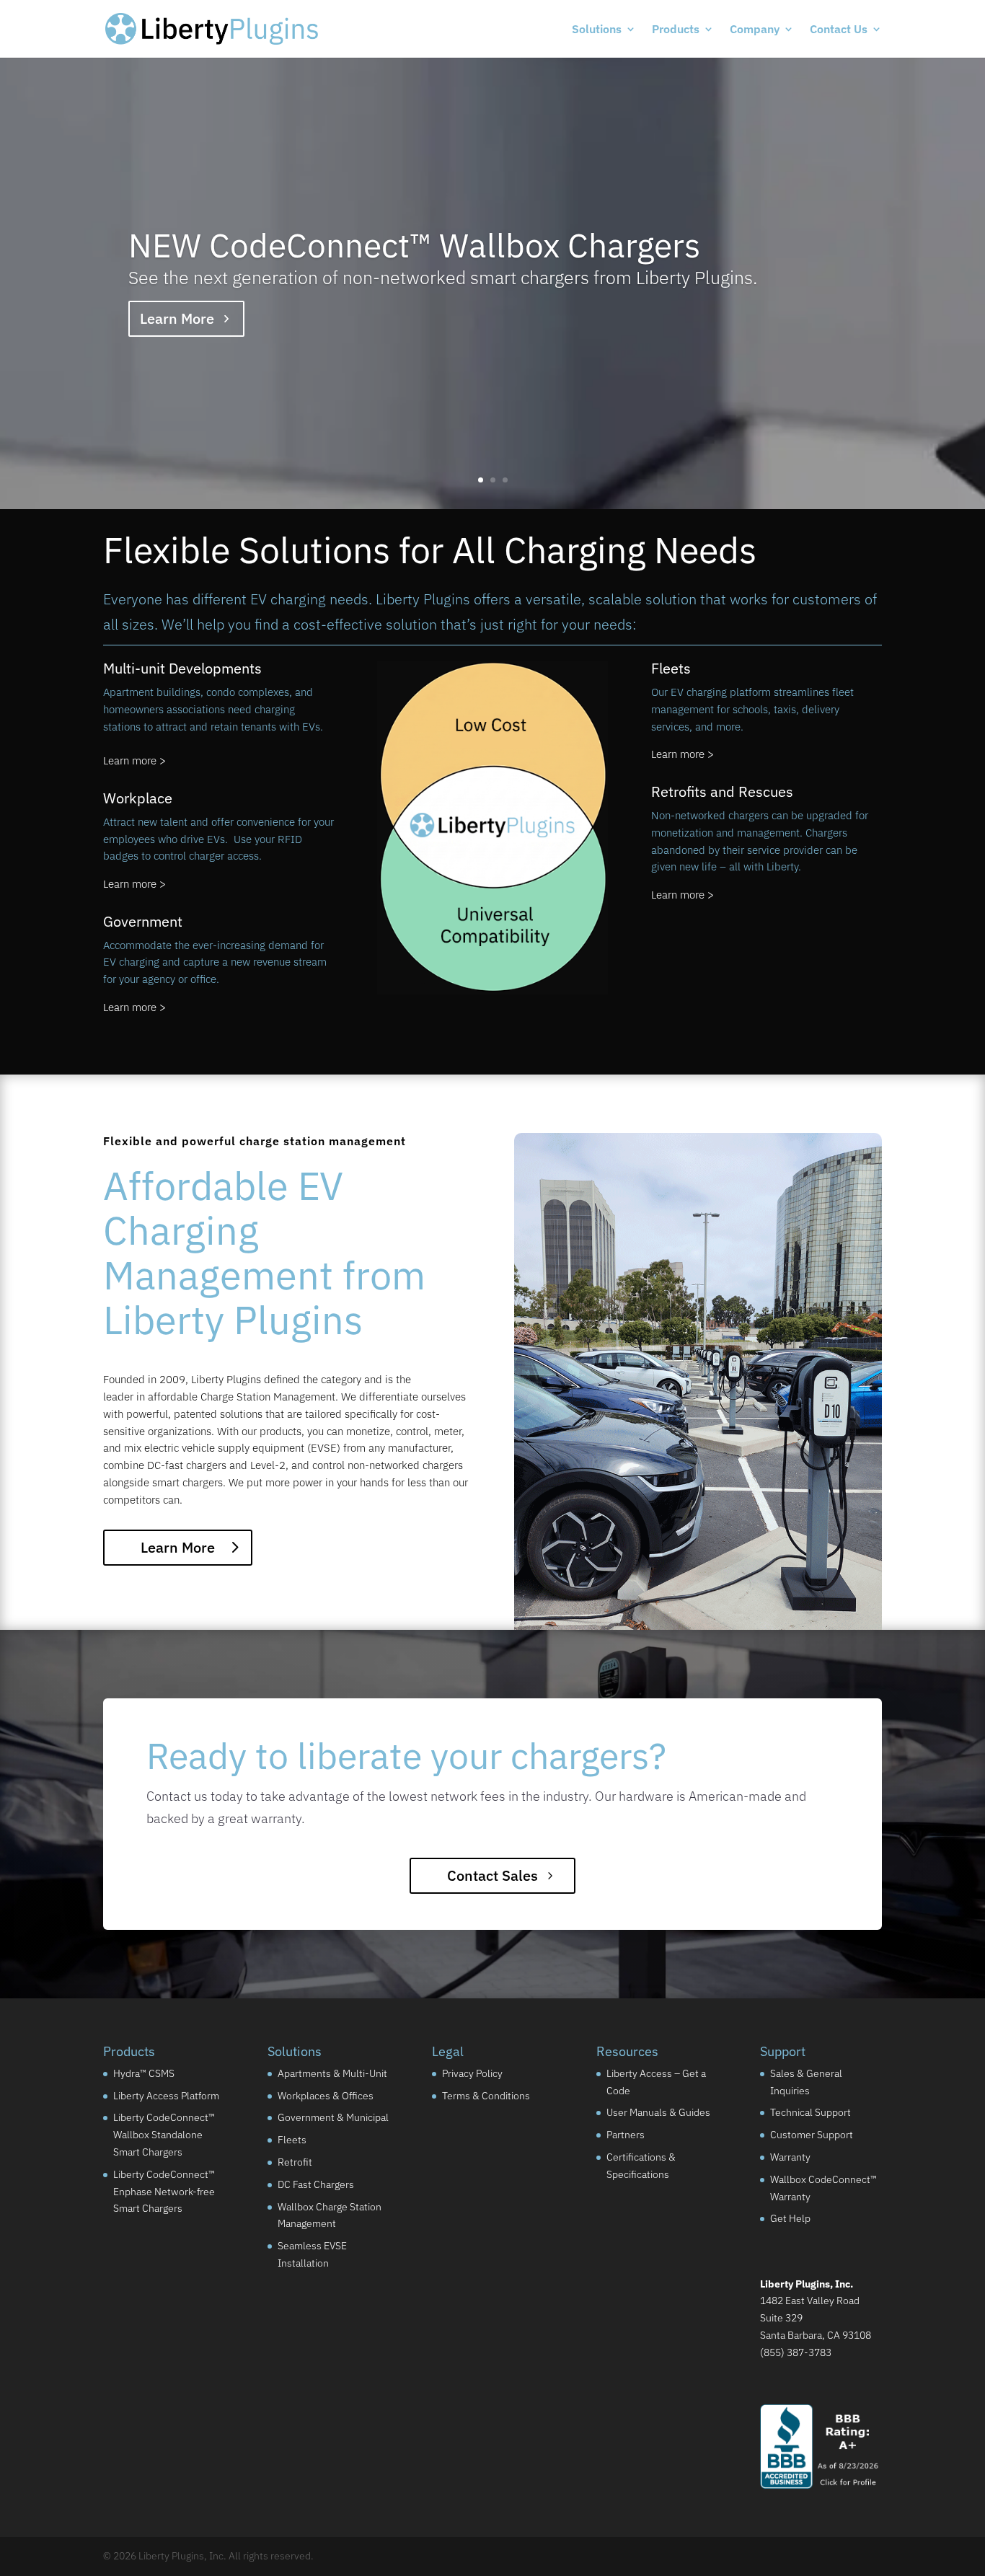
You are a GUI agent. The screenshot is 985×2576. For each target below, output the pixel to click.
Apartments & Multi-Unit (332, 2073)
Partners (626, 2135)
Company (755, 30)
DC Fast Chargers (316, 2184)
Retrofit (295, 2162)
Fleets (292, 2140)
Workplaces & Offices (326, 2096)
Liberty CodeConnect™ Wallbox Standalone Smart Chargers (164, 2135)
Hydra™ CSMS (144, 2073)
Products (676, 30)
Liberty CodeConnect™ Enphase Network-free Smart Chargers (164, 2192)
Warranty (790, 2157)
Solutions (597, 30)
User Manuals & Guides (658, 2113)
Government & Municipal (333, 2118)
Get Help (790, 2219)
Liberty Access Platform (166, 2096)
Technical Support (810, 2113)
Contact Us (839, 30)
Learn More (177, 318)
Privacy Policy (472, 2073)
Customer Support (812, 2135)
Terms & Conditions (486, 2096)
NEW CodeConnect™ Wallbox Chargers (414, 245)
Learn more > (134, 760)
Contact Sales (492, 1875)
